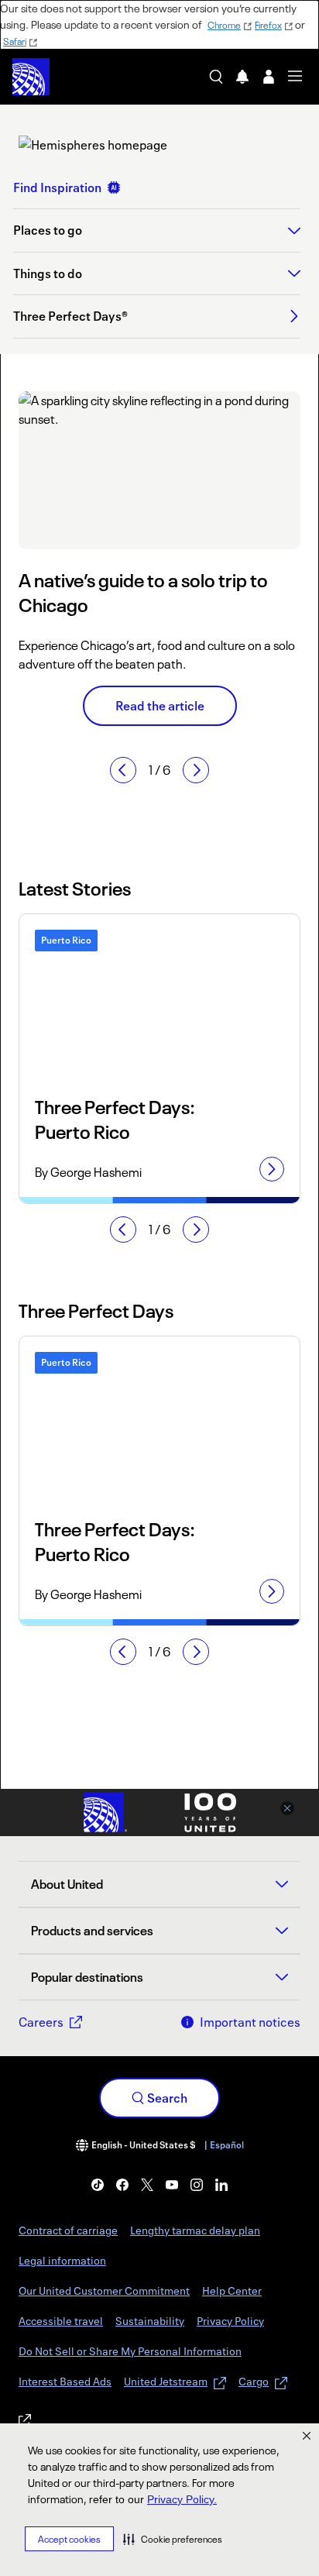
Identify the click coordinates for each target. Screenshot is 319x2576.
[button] (173, 2539)
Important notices (250, 2022)
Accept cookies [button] (69, 2539)
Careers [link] (41, 2022)
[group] (159, 568)
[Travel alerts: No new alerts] (242, 77)
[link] (134, 145)
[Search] (216, 77)
